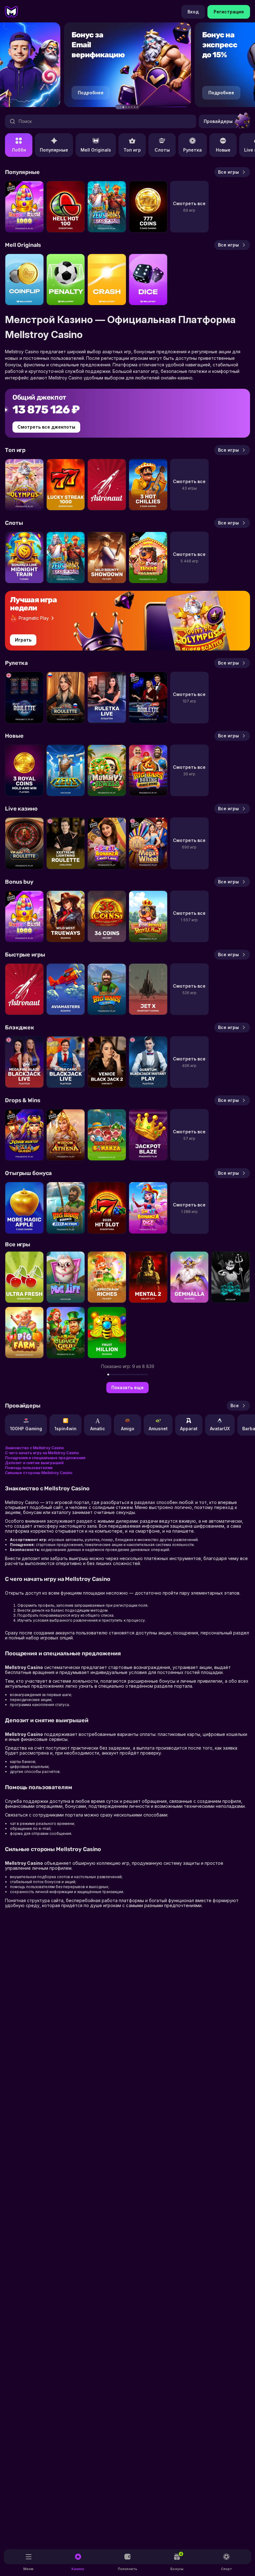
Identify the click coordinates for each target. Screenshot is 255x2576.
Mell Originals (96, 150)
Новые (223, 150)
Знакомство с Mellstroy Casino (35, 1448)
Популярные (54, 150)
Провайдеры (218, 121)
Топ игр (132, 150)
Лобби (19, 150)
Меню (28, 2569)
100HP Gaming (26, 1429)
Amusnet (158, 1429)
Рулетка (192, 150)
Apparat (189, 1429)
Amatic (98, 1429)
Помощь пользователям (29, 1468)
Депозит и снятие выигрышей (34, 1463)
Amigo (128, 1429)
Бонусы (177, 2561)
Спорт (227, 2569)
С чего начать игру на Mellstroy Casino (42, 1453)
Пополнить (127, 2569)
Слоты (162, 150)
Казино (78, 2569)
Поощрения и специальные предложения (45, 1458)
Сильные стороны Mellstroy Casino (39, 1473)
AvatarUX (220, 1429)
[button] (118, 107)
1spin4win (65, 1429)
